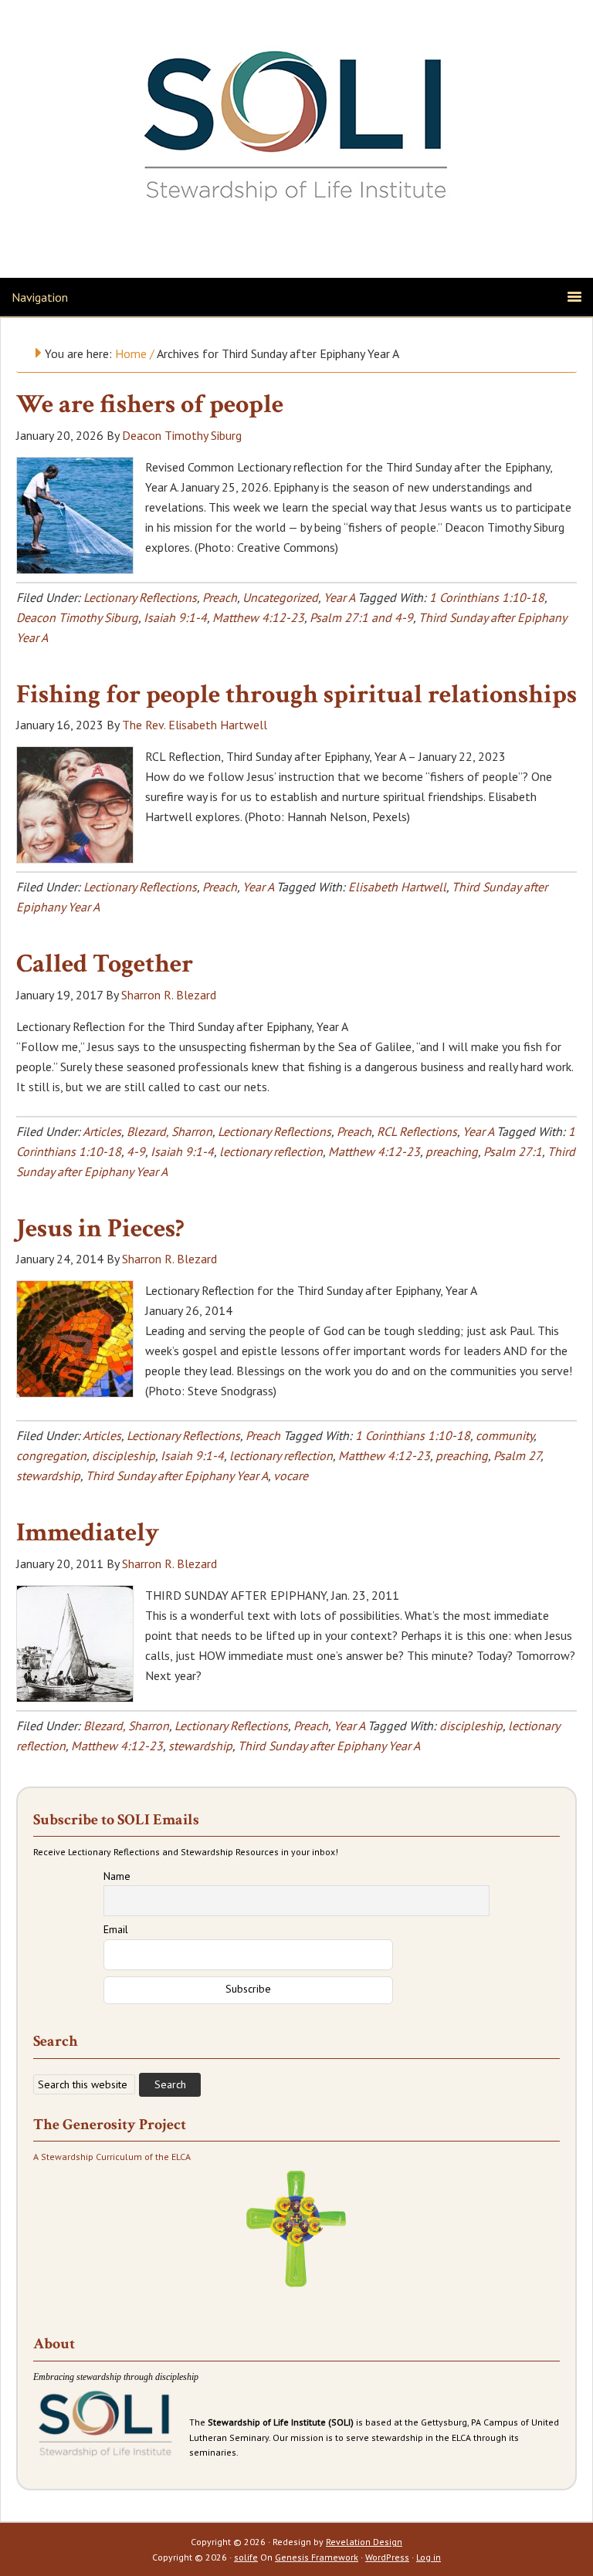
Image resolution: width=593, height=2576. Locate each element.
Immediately (88, 1533)
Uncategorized (280, 597)
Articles (102, 1131)
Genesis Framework (317, 2557)
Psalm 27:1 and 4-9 (361, 617)
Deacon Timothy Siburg (77, 617)
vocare (291, 1476)
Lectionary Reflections (140, 597)
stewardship (48, 1476)
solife (246, 2557)
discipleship (124, 1455)
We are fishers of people (150, 404)
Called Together (105, 964)
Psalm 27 (517, 1455)
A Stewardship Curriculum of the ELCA (112, 2157)
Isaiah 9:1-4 (175, 617)
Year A (339, 597)
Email (116, 1929)
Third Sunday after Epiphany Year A (177, 1476)
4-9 (136, 1151)
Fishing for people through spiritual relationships (296, 695)
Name (117, 1876)
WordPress (387, 2557)
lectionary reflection (271, 1151)
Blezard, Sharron (169, 1131)
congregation (51, 1455)
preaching (452, 1151)
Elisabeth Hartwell (397, 887)
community (505, 1435)
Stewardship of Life (296, 121)
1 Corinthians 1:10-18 (487, 597)
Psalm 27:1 (513, 1151)
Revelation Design (364, 2542)
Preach (220, 597)
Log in (429, 2557)
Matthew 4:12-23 (258, 617)
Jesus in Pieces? (100, 1229)
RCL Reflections (417, 1131)
